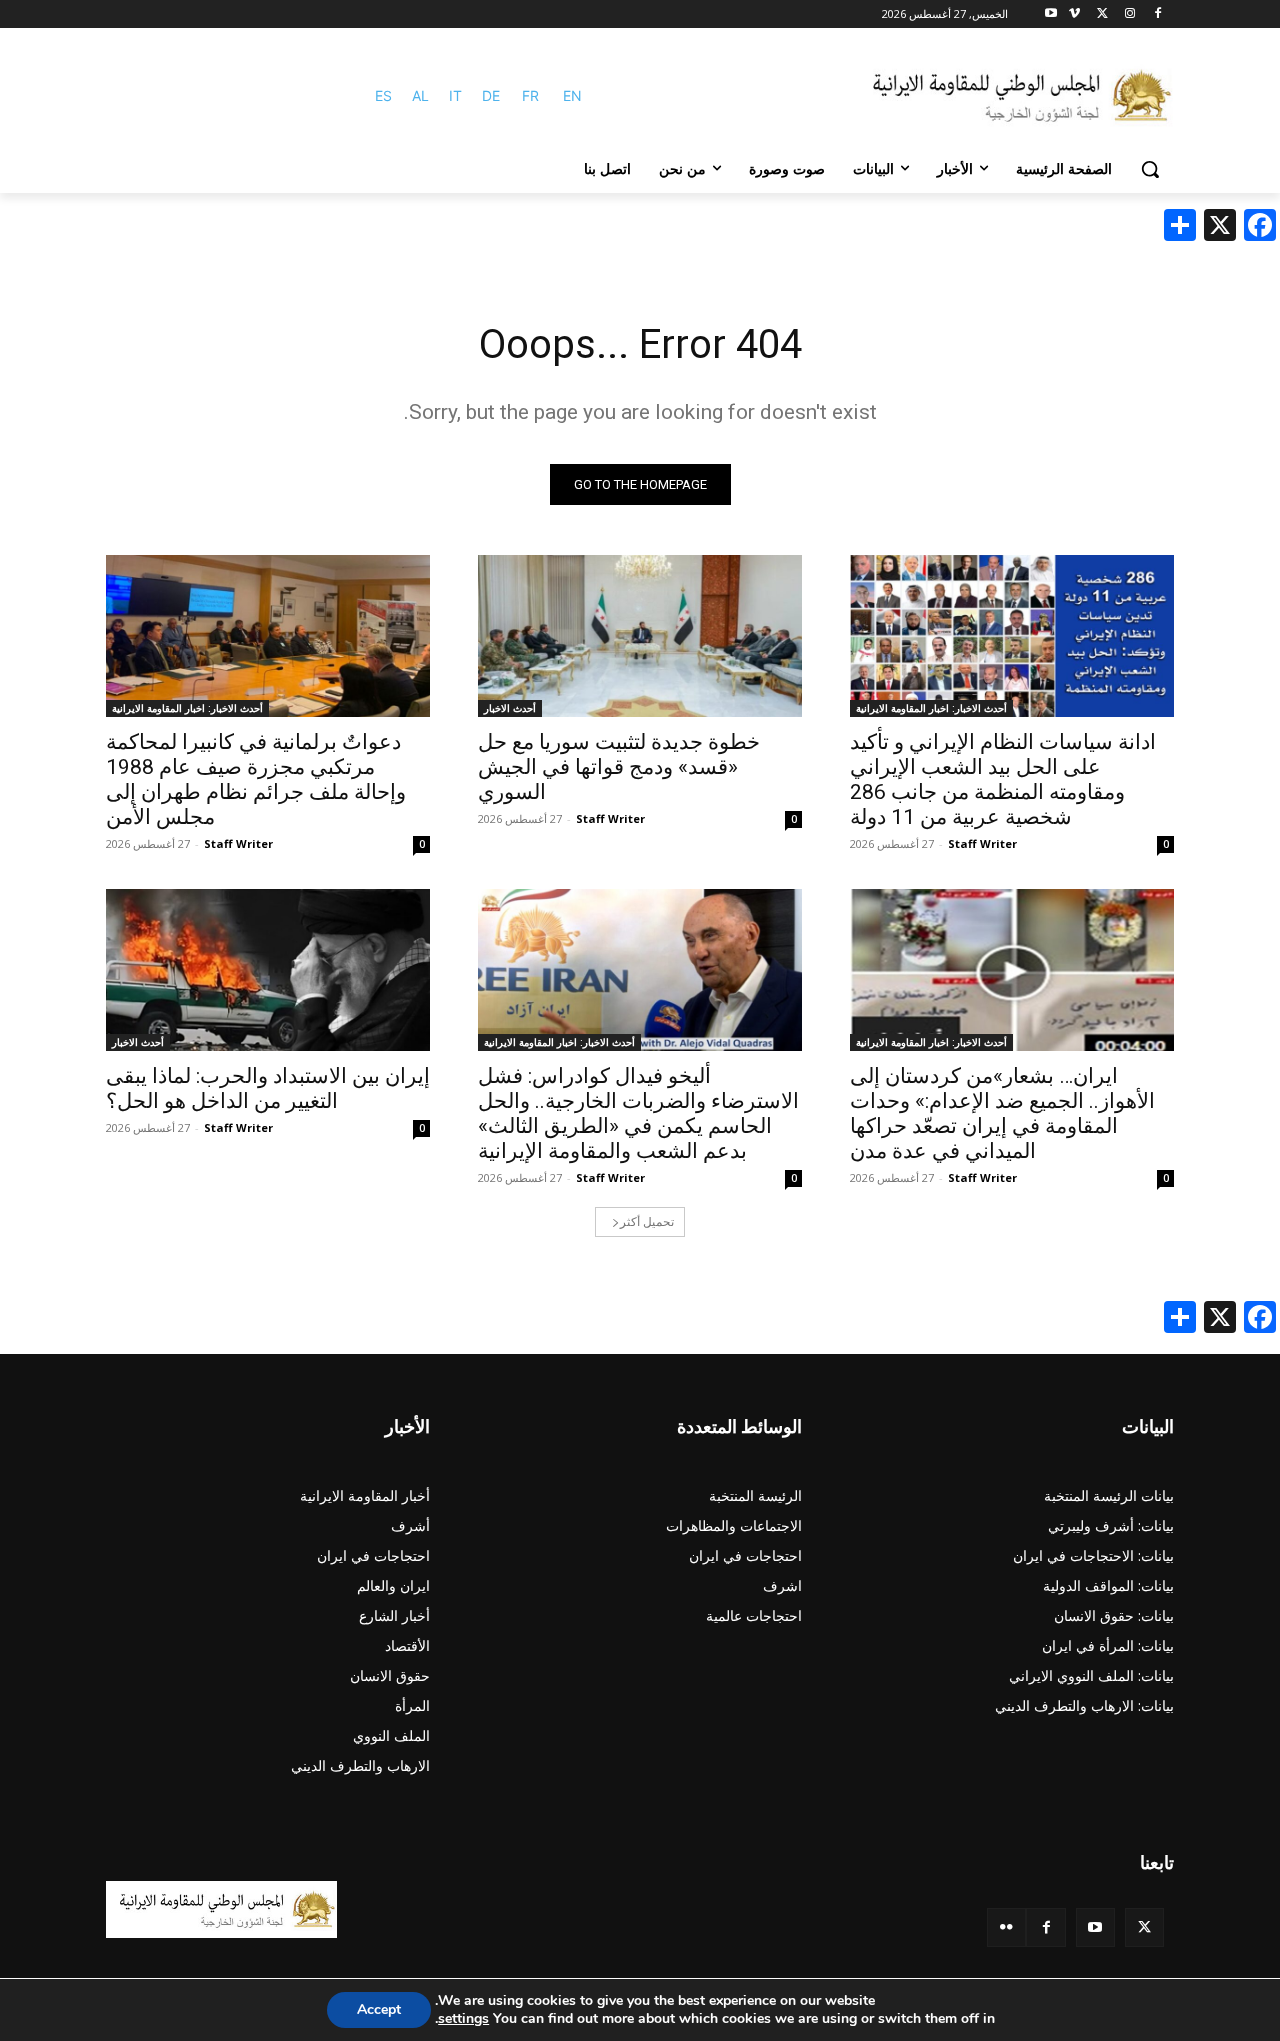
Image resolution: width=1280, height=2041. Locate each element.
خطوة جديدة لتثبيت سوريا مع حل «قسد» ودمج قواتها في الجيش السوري (619, 767)
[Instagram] (1129, 14)
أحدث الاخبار (510, 708)
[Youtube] (1051, 14)
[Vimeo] (1074, 14)
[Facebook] (1157, 14)
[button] (1150, 169)
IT (455, 95)
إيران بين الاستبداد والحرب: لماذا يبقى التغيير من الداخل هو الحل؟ (268, 1088)
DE (491, 95)
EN (572, 95)
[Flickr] (1006, 1927)
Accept (379, 2009)
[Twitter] (1144, 1927)
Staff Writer (982, 843)
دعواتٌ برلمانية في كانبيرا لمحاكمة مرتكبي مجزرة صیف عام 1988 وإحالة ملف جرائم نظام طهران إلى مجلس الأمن (256, 779)
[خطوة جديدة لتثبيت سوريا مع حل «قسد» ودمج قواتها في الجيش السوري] (640, 636)
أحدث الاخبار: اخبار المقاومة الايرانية (931, 708)
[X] (1102, 14)
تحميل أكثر (647, 1221)
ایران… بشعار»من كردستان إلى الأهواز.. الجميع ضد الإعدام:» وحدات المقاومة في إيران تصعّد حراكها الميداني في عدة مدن (1002, 1113)
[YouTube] (1095, 1927)
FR (530, 95)
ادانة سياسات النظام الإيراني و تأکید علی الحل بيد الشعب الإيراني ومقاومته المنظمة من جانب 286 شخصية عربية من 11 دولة (1003, 779)
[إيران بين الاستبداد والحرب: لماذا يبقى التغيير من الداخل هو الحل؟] (268, 970)
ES (383, 95)
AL (420, 95)
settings (463, 2019)
